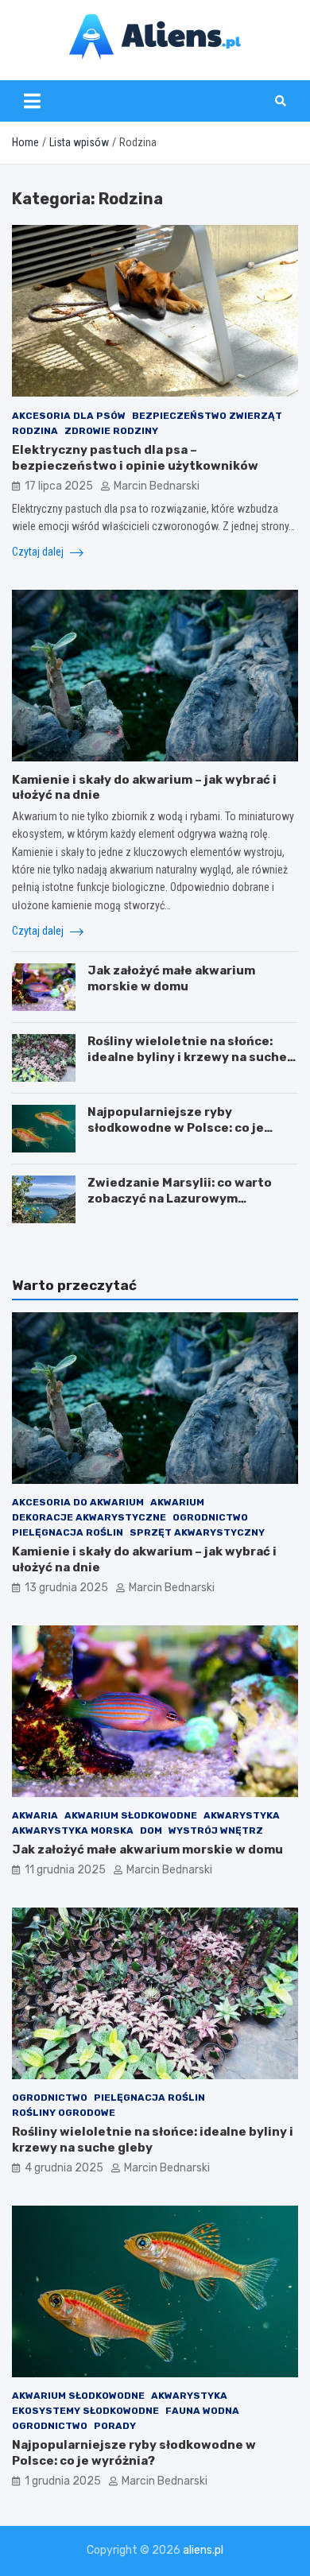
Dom (151, 1830)
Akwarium (177, 1502)
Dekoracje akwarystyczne (89, 1517)
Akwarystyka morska (73, 1830)
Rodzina (35, 431)
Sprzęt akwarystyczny (197, 1532)
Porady (115, 2426)
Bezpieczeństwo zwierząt (207, 416)
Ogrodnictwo (210, 1517)
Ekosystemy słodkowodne (85, 2411)
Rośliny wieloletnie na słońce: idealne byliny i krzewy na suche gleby (187, 1057)
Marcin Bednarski (157, 486)
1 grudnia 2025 (63, 2481)
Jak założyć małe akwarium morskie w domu (171, 978)
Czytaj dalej (39, 552)
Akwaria (35, 1815)
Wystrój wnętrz (216, 1830)
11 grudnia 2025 (65, 1870)
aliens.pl (203, 2550)
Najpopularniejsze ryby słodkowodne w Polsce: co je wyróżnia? (176, 1127)
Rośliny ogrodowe (64, 2113)
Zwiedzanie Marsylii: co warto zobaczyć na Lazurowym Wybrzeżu (180, 1198)
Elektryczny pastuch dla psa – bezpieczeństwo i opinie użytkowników (135, 458)
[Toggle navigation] (32, 101)
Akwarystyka (242, 1815)
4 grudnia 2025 (64, 2168)
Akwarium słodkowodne (131, 1815)
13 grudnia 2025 (66, 1588)
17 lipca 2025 (59, 486)
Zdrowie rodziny (111, 431)
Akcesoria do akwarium (78, 1502)
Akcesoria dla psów (69, 416)
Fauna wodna (202, 2411)
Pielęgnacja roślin (68, 1532)
